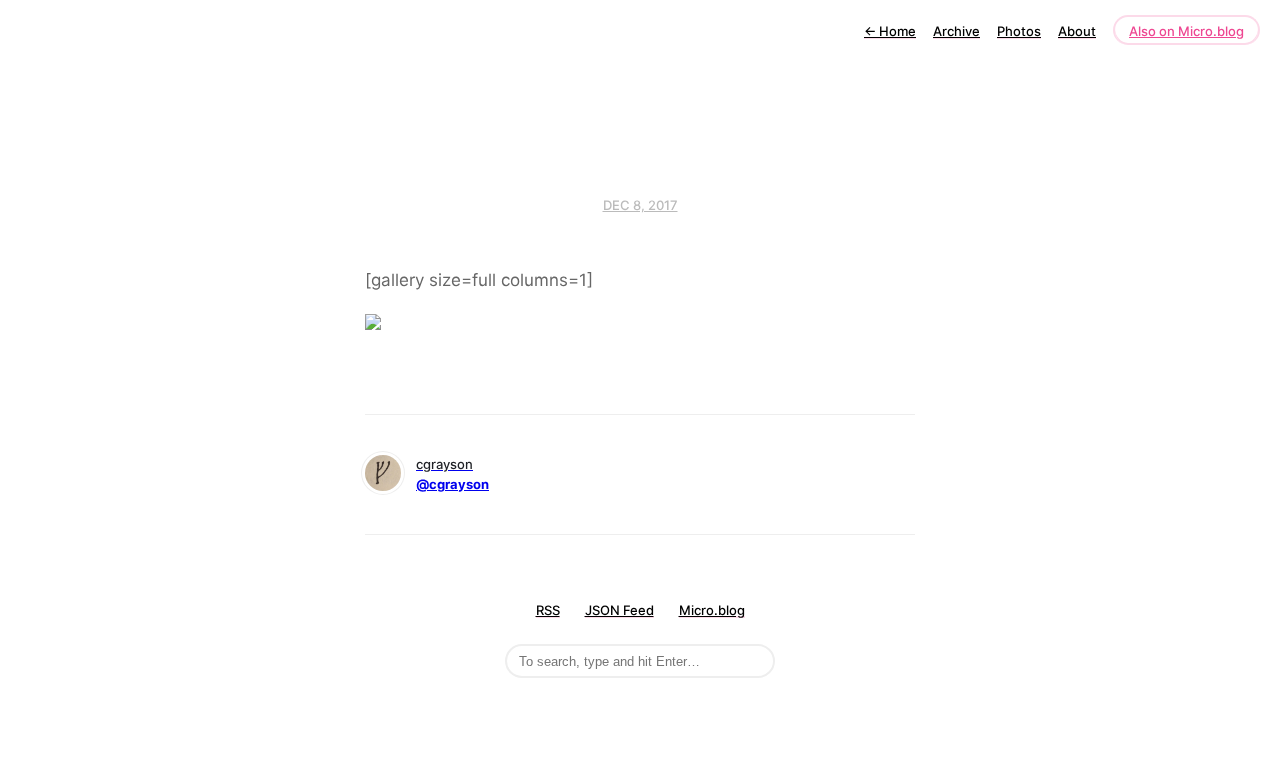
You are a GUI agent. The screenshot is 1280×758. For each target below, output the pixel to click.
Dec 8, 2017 (640, 205)
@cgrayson (452, 484)
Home (890, 31)
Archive (956, 31)
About (1077, 31)
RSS (548, 610)
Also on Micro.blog (1186, 31)
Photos (1019, 31)
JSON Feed (619, 610)
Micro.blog (712, 610)
